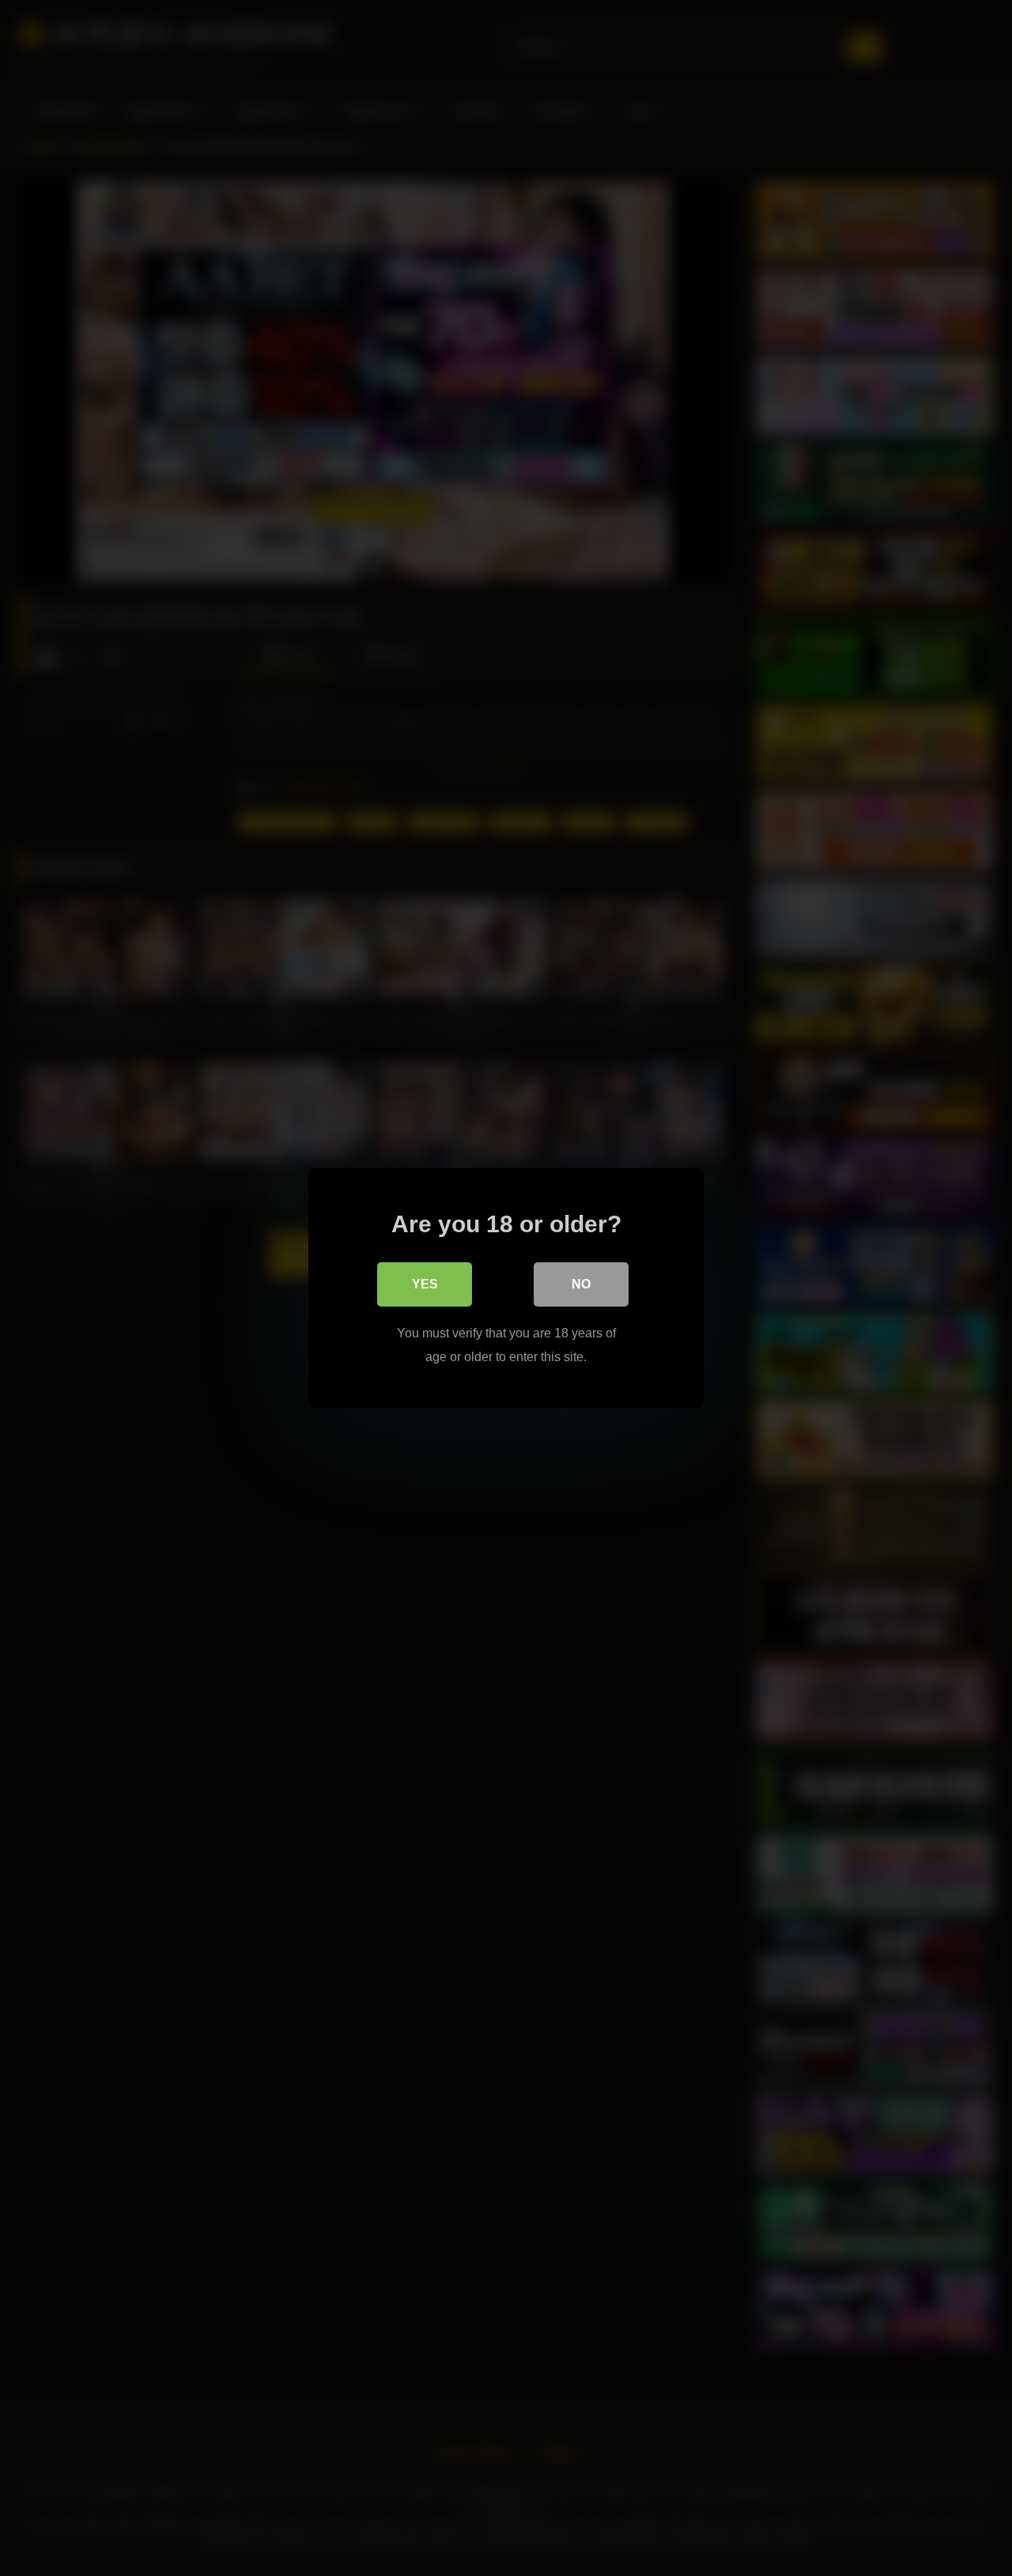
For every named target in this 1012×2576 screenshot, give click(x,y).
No (581, 1284)
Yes (425, 1284)
